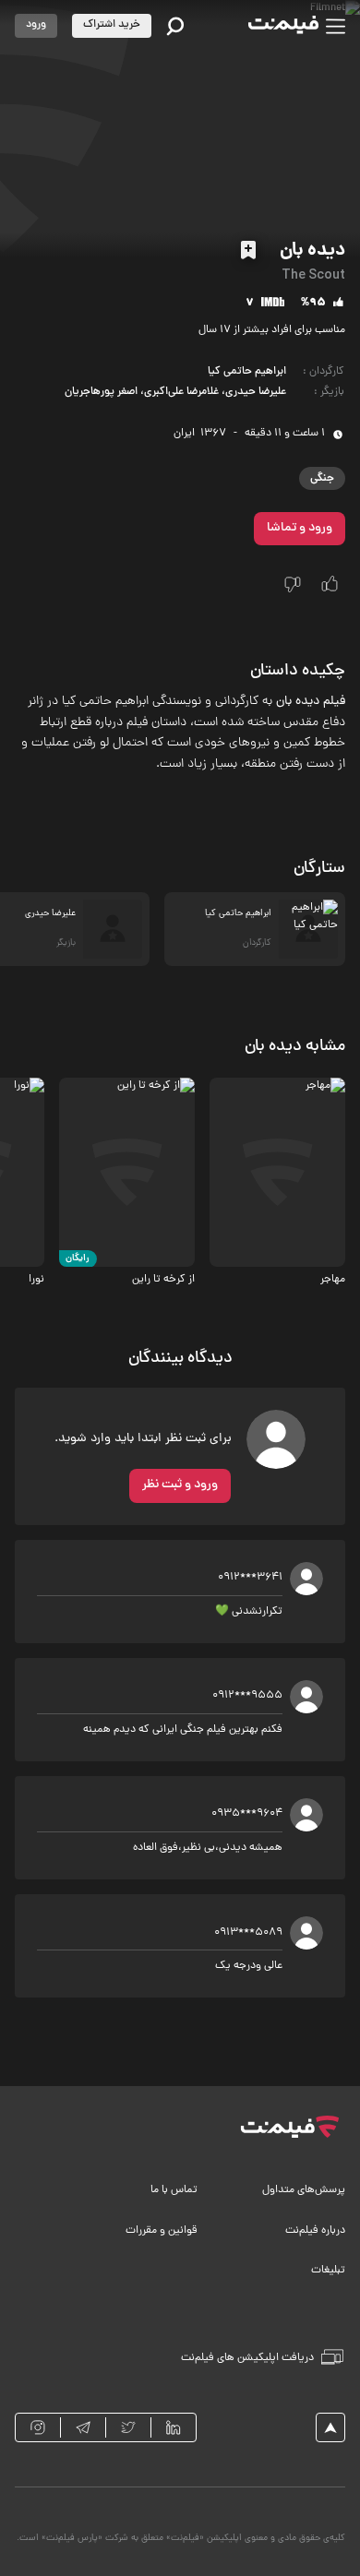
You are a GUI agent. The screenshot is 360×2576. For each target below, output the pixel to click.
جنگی (322, 478)
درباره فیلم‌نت (315, 2231)
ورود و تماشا (300, 528)
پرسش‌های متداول (304, 2190)
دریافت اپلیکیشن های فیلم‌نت (247, 2358)
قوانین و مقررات (162, 2231)
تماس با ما (174, 2190)
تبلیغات (328, 2271)
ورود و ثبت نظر (180, 1485)
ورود (36, 25)
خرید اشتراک (112, 25)
